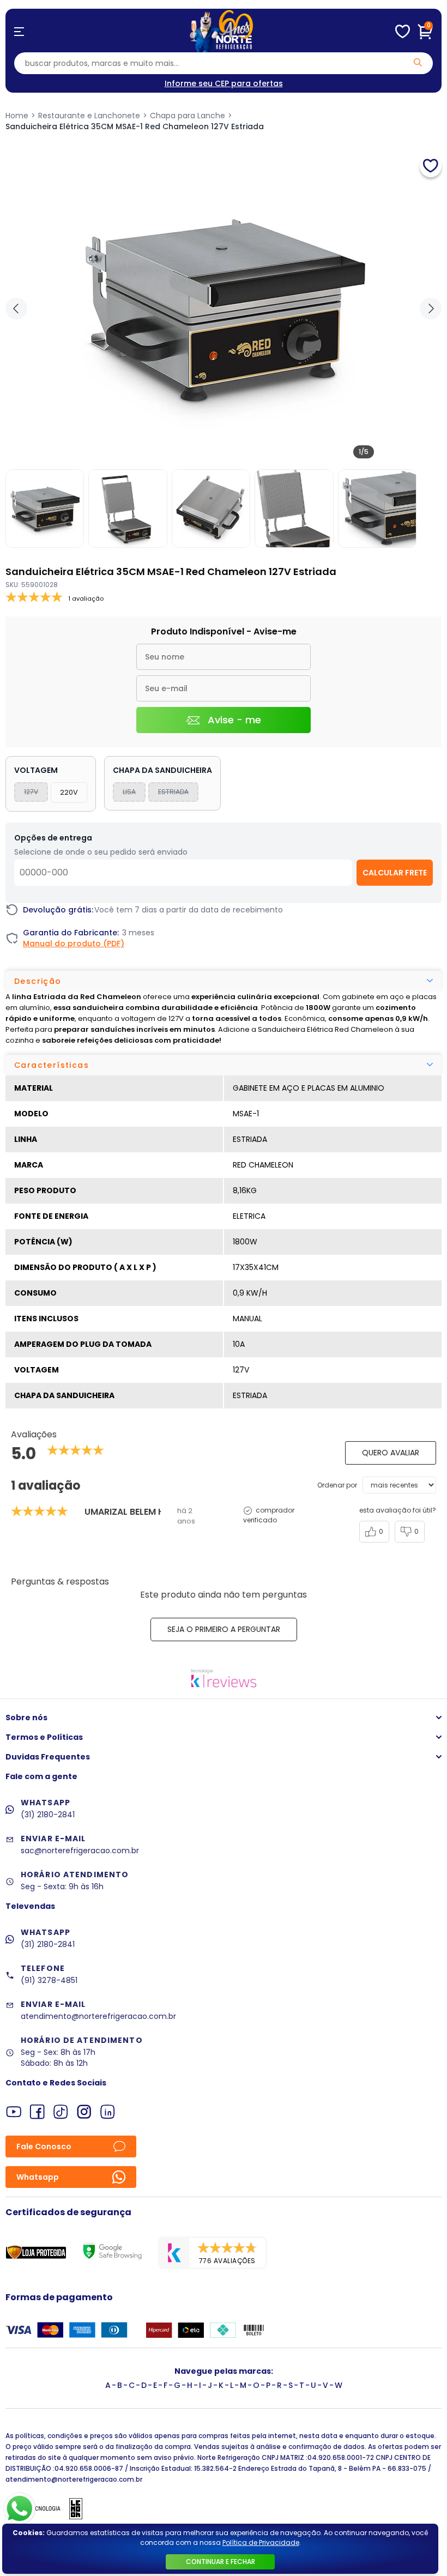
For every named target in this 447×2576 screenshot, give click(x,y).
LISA (129, 792)
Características (52, 1065)
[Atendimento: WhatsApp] (20, 2509)
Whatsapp (38, 2177)
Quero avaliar (391, 1453)
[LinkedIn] (108, 2112)
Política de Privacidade (261, 2542)
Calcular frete (395, 873)
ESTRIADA (173, 792)
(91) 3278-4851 (49, 1980)
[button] (431, 309)
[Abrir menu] (19, 32)
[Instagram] (84, 2112)
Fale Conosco (44, 2146)
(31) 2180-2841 (48, 1815)
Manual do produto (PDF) (74, 944)
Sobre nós (26, 1718)
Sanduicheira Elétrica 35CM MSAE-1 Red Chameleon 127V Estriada (135, 126)
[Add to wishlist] (431, 166)
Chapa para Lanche (188, 116)
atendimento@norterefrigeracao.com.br (98, 2016)
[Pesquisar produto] (418, 62)
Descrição (38, 981)
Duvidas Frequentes (48, 1757)
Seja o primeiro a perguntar (224, 1629)
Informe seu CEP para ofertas (224, 83)
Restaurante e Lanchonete (89, 116)
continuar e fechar (221, 2562)
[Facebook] (37, 2112)
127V (31, 792)
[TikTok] (61, 2112)
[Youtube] (14, 2112)
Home (17, 116)
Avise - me (234, 720)
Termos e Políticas (44, 1737)
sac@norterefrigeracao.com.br (80, 1851)
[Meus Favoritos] (403, 32)
